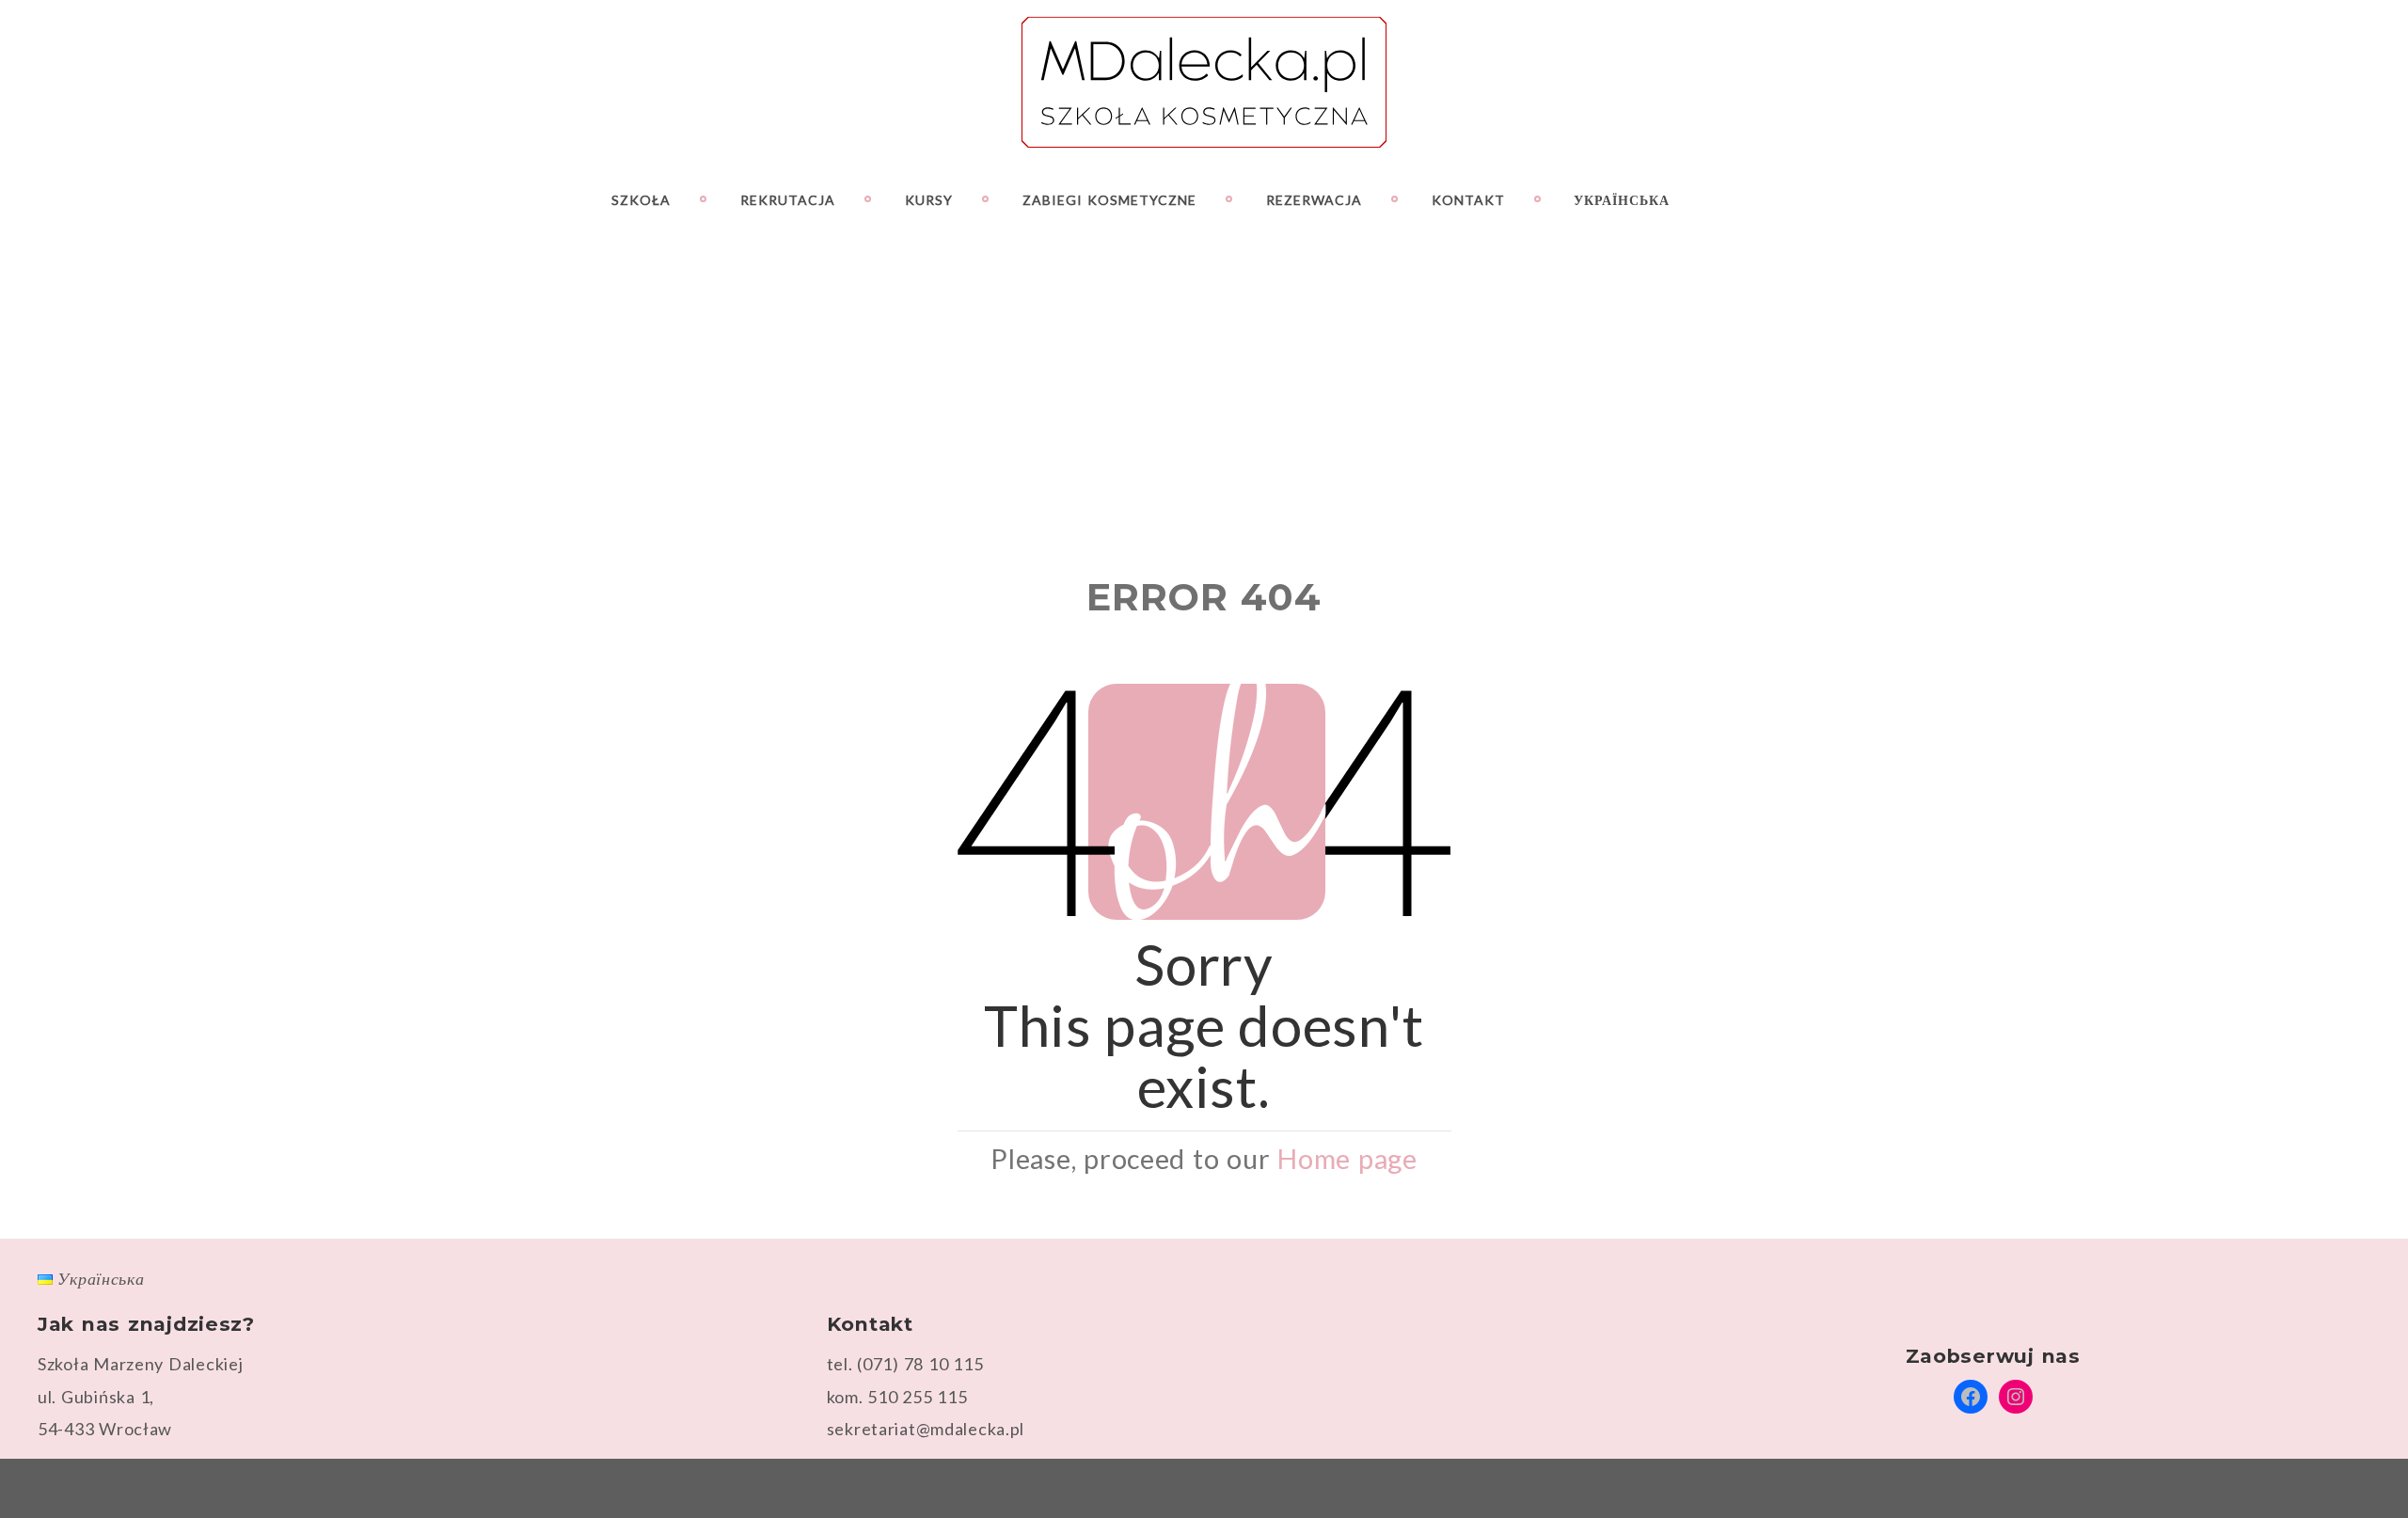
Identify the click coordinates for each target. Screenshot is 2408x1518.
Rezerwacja (1314, 200)
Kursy (929, 200)
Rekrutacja (788, 200)
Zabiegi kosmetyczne (1109, 200)
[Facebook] (2265, 199)
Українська (1622, 200)
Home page (1347, 1159)
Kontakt (1468, 200)
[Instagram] (2298, 199)
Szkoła (641, 200)
